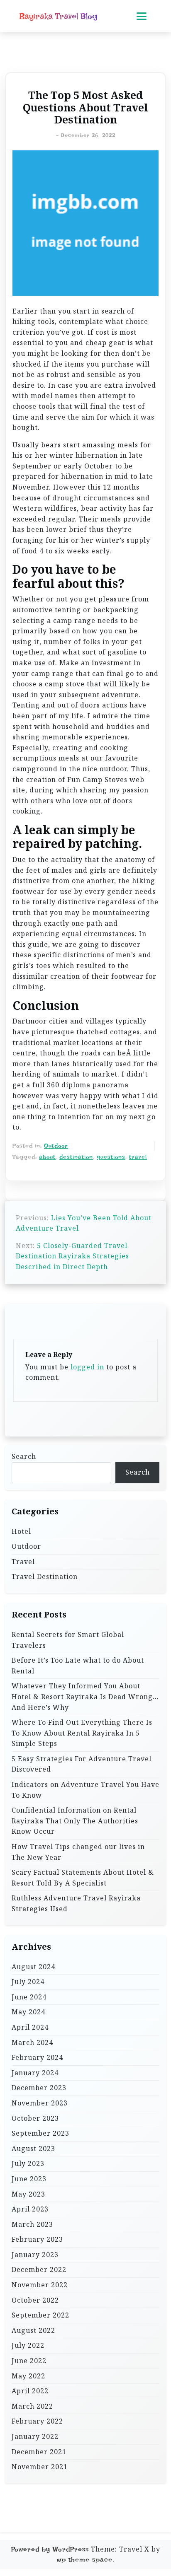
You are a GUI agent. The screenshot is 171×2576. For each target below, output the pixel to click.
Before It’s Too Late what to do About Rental (78, 1666)
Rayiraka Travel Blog (59, 16)
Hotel (21, 1531)
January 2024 (35, 2073)
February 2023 (37, 2239)
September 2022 (40, 2315)
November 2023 (40, 2103)
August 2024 (33, 1967)
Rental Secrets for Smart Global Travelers (68, 1640)
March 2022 (32, 2406)
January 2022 (35, 2436)
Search (24, 1456)
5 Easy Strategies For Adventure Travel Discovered (82, 1764)
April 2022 (30, 2391)
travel (138, 1157)
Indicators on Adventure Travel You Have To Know (85, 1790)
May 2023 (28, 2194)
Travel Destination (45, 1577)
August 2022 (33, 2330)
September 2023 (40, 2133)
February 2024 (37, 2057)
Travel (23, 1562)
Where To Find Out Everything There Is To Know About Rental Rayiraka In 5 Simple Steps (82, 1733)
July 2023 (28, 2163)
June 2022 (29, 2361)
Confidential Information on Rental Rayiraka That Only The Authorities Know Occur (75, 1821)
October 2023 (35, 2118)
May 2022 (28, 2376)
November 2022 (40, 2285)
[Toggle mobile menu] (142, 16)
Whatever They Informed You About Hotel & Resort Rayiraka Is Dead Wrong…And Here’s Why (85, 1696)
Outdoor (56, 1146)
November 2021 (40, 2467)
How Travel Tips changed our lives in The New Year (78, 1852)
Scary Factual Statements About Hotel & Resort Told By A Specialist (83, 1878)
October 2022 (35, 2300)
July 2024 (28, 1982)
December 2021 (39, 2452)
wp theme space (85, 2560)
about (47, 1157)
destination (76, 1157)
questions (111, 1157)
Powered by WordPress (50, 2549)
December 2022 (39, 2269)
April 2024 (30, 2027)
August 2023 (33, 2149)
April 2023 (30, 2209)
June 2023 (29, 2179)
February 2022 (37, 2421)
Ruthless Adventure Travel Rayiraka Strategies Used (76, 1903)
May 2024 (28, 2012)
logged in (87, 1367)
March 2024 (32, 2042)
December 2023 (39, 2088)
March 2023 (32, 2224)
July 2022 (28, 2345)
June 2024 (29, 1997)
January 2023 (35, 2255)
